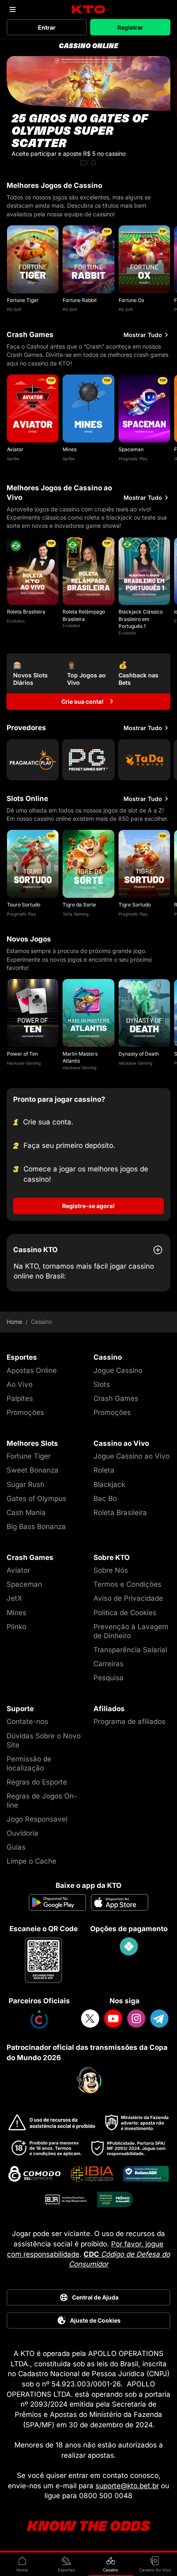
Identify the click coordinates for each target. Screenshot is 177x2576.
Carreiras (108, 1664)
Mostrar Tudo (143, 335)
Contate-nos (27, 1721)
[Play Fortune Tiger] (33, 259)
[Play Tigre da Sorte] (88, 864)
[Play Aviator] (33, 409)
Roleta (104, 1470)
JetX (14, 1598)
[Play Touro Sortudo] (33, 864)
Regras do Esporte (37, 1782)
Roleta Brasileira (26, 612)
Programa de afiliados (129, 1721)
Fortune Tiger (23, 300)
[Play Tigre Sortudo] (144, 864)
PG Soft (14, 309)
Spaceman (131, 449)
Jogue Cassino (118, 1370)
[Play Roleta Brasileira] (33, 571)
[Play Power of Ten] (33, 1013)
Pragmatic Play (133, 459)
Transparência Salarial (130, 1650)
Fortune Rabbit (80, 300)
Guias (16, 1847)
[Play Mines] (88, 409)
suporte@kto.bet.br (127, 2486)
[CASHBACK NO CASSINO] (88, 112)
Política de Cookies (125, 1613)
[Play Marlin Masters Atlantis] (88, 1013)
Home (14, 1322)
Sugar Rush (26, 1485)
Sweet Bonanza (33, 1470)
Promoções (25, 1412)
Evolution (16, 621)
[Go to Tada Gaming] (144, 760)
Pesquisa (108, 1678)
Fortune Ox (132, 300)
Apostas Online (32, 1370)
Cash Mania (26, 1513)
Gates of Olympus (36, 1499)
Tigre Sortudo (135, 905)
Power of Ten (22, 1054)
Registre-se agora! (88, 1206)
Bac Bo (105, 1499)
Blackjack (109, 1485)
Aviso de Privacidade (128, 1598)
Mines (70, 449)
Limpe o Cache (31, 1861)
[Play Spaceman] (144, 409)
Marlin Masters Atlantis (80, 1057)
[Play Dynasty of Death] (144, 1013)
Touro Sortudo (24, 905)
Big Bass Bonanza (36, 1527)
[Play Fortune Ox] (144, 259)
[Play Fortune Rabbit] (88, 259)
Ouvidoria (22, 1833)
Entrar (47, 27)
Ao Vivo (20, 1384)
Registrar (130, 27)
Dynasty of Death (139, 1054)
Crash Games (116, 1398)
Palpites (20, 1398)
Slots (102, 1384)
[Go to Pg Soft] (88, 760)
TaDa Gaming (76, 914)
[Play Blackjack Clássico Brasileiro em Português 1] (144, 571)
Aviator (15, 449)
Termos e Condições (127, 1584)
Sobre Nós (111, 1570)
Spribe (13, 459)
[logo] (89, 10)
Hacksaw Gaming (24, 1063)
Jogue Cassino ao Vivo (132, 1456)
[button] (84, 163)
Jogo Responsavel (37, 1819)
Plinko (16, 1627)
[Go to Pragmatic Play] (33, 760)
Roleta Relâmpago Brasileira (84, 615)
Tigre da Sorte (79, 905)
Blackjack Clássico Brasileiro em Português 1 (141, 619)
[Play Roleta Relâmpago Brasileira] (88, 571)
